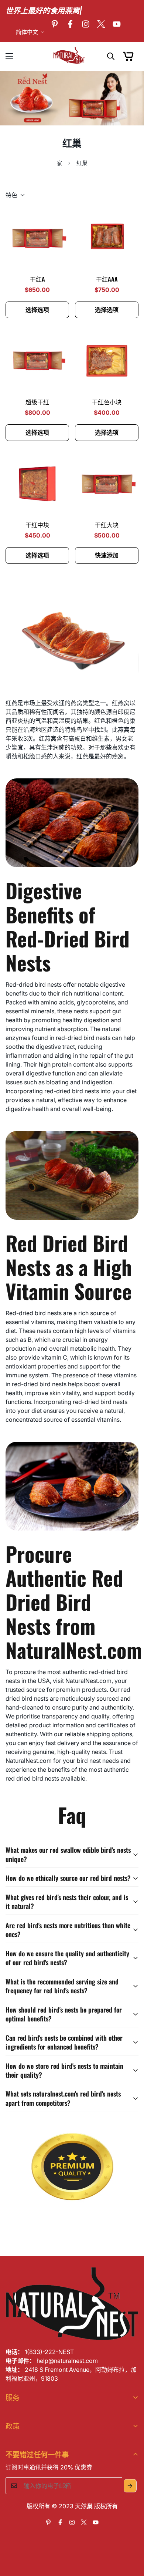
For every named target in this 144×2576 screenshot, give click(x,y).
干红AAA (107, 279)
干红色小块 (107, 402)
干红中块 (37, 525)
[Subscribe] (130, 2486)
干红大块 (107, 525)
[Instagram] (86, 24)
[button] (128, 56)
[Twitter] (101, 24)
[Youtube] (117, 24)
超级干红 (37, 402)
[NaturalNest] (72, 56)
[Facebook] (70, 24)
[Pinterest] (55, 24)
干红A (37, 279)
